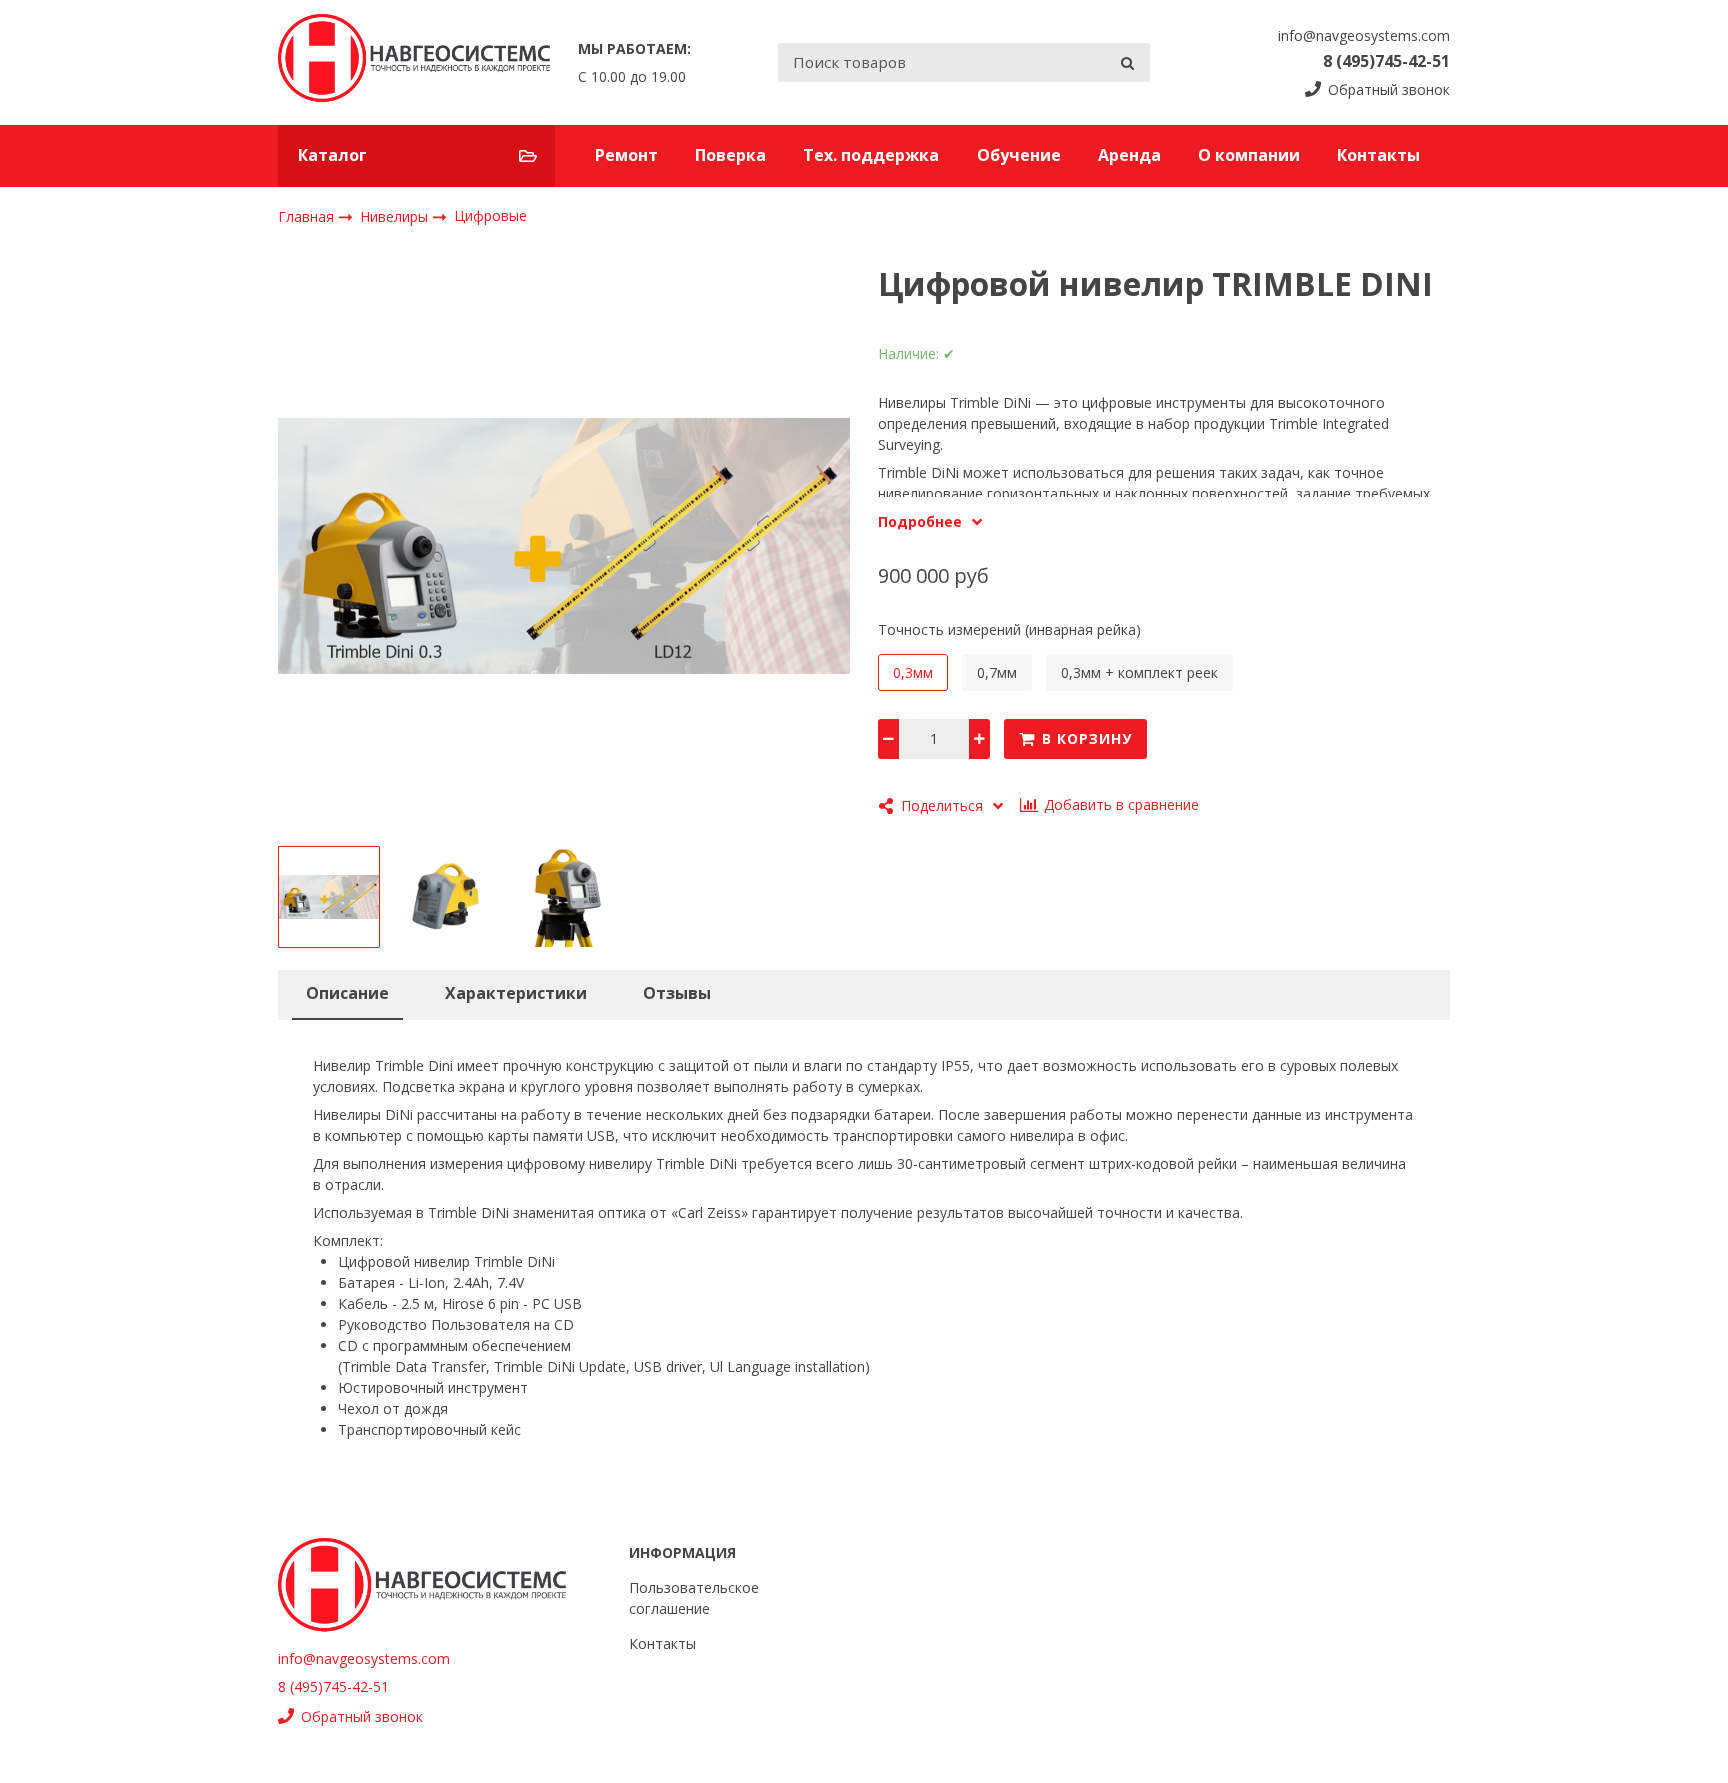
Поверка (730, 155)
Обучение (1019, 155)
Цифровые (490, 215)
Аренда (1129, 155)
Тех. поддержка (871, 155)
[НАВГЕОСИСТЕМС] (414, 62)
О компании (1249, 155)
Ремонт (626, 155)
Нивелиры (396, 215)
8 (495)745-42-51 (1386, 61)
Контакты (1378, 155)
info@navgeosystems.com (1364, 35)
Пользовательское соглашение (694, 1598)
